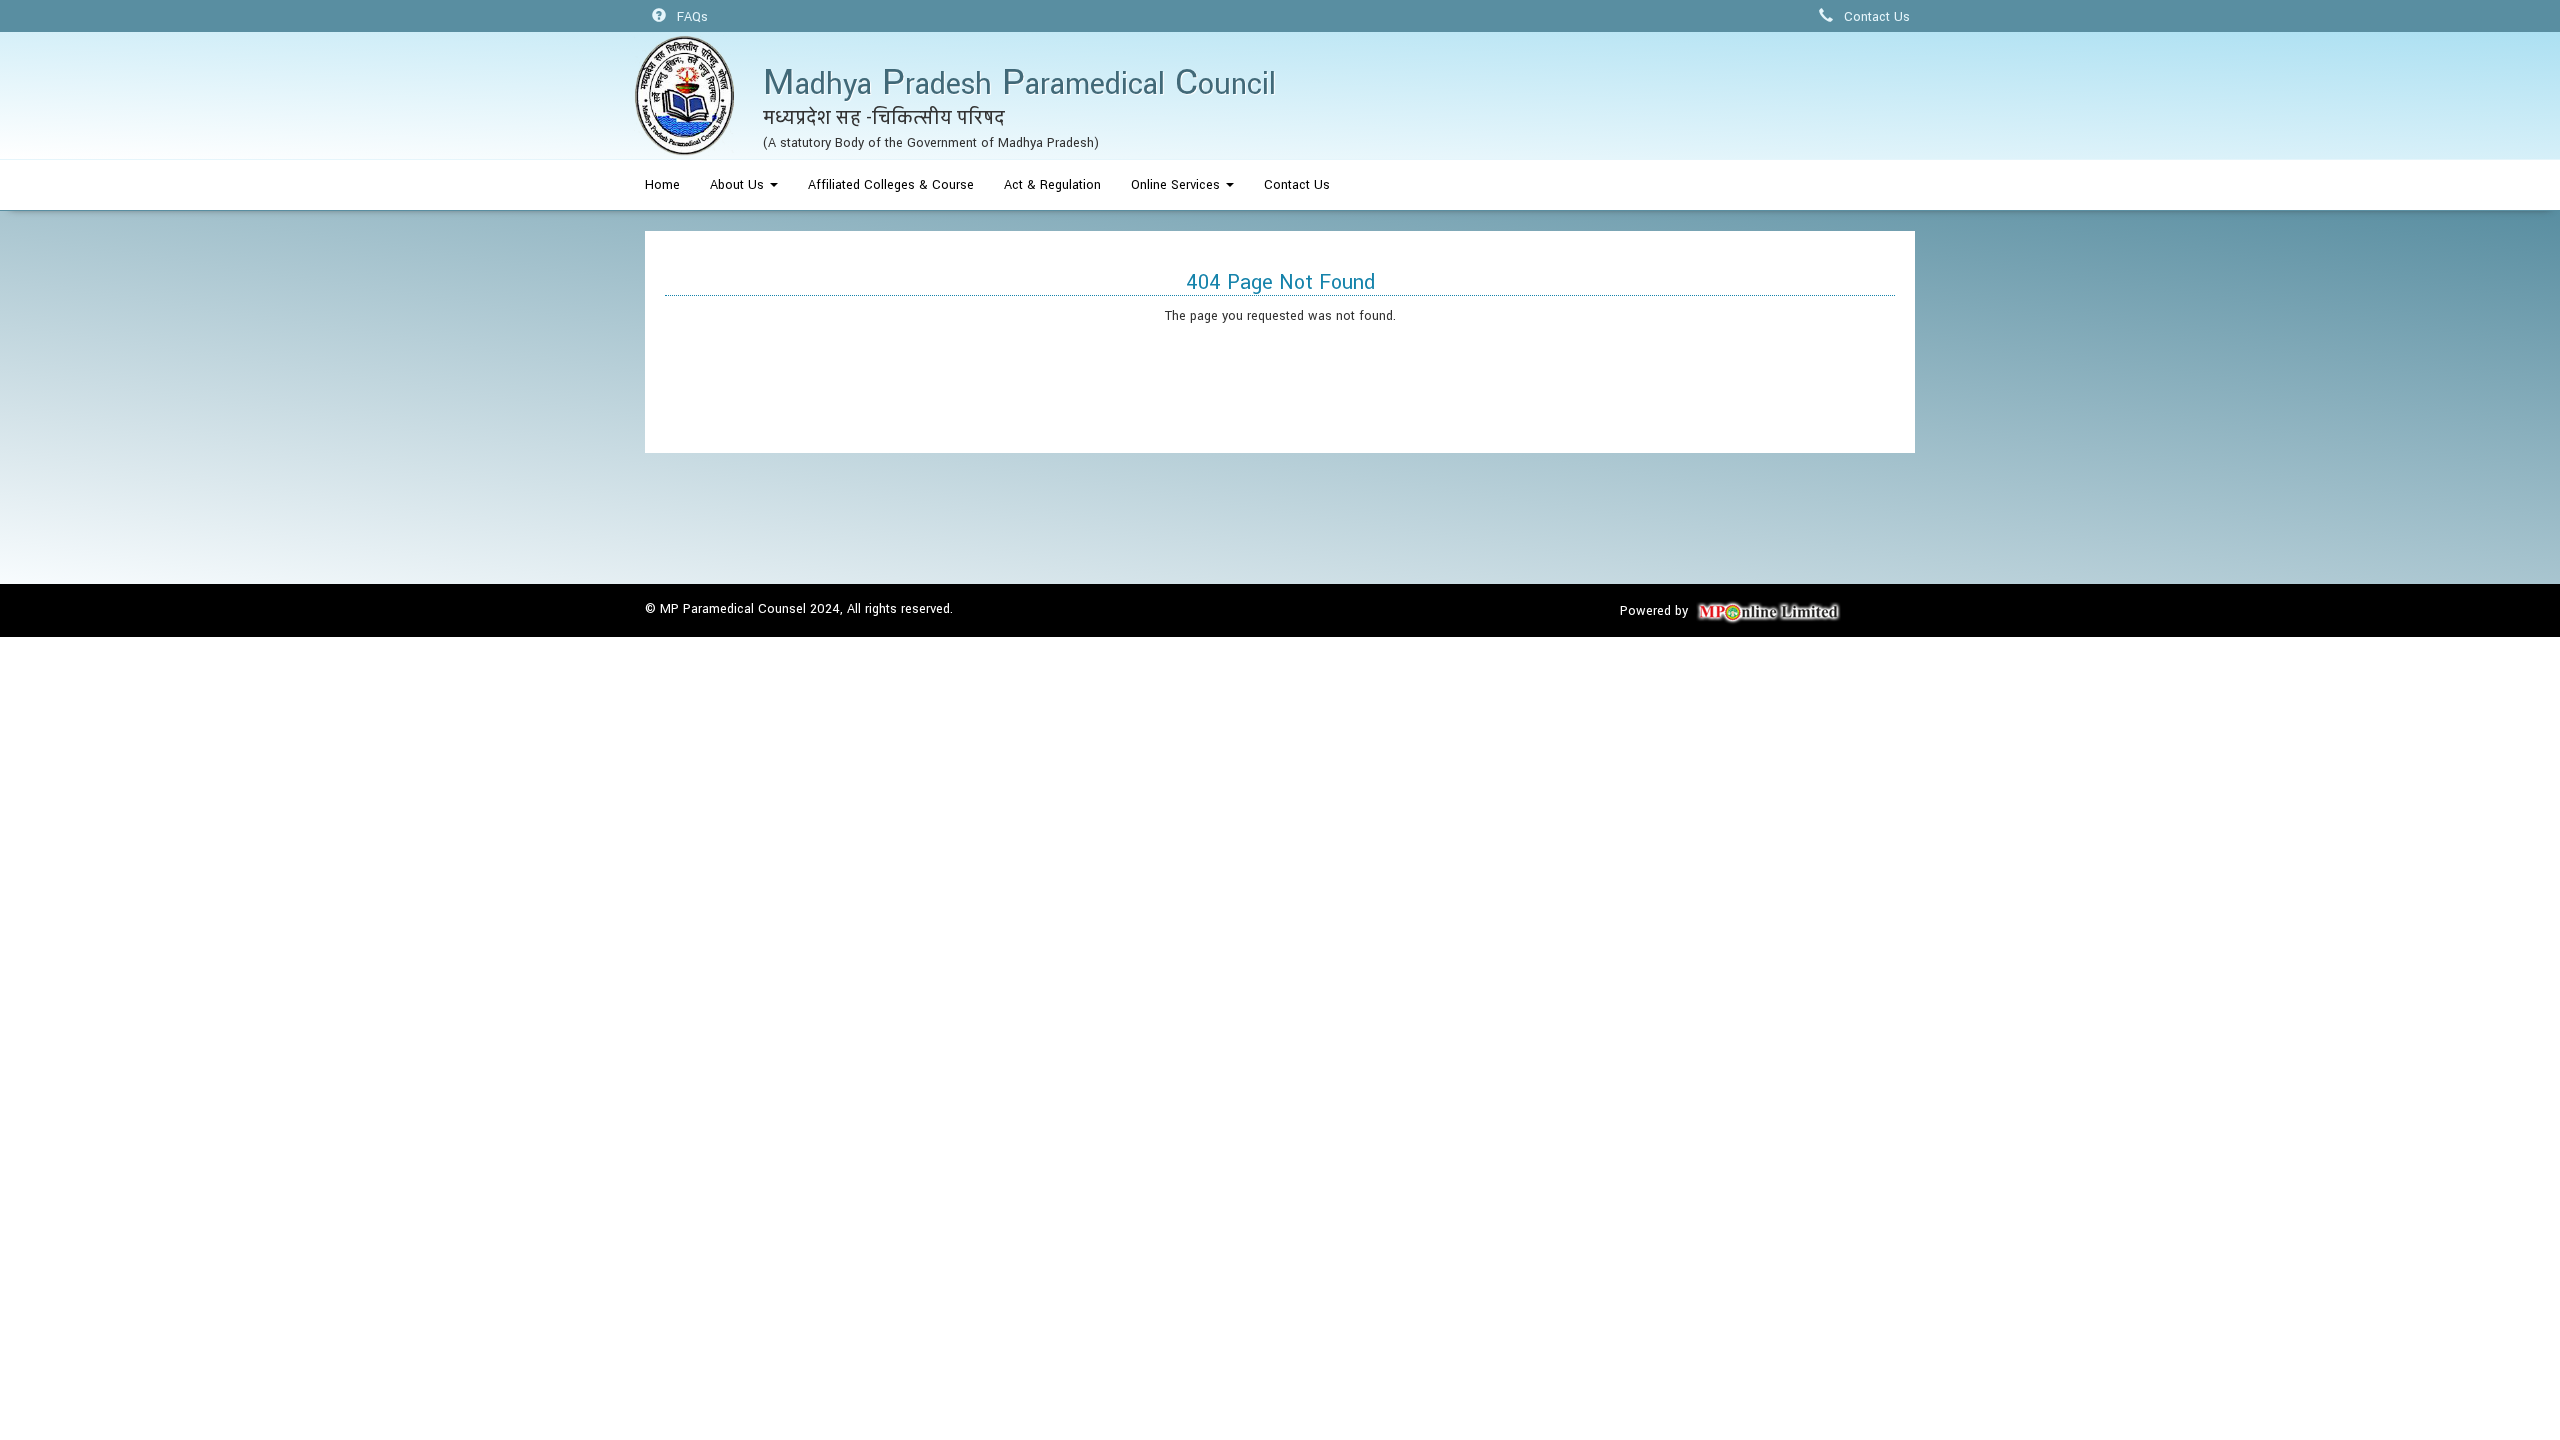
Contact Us (1875, 17)
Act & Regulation (1052, 185)
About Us (739, 185)
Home (662, 185)
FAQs (690, 17)
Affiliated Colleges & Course (891, 185)
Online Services (1177, 185)
